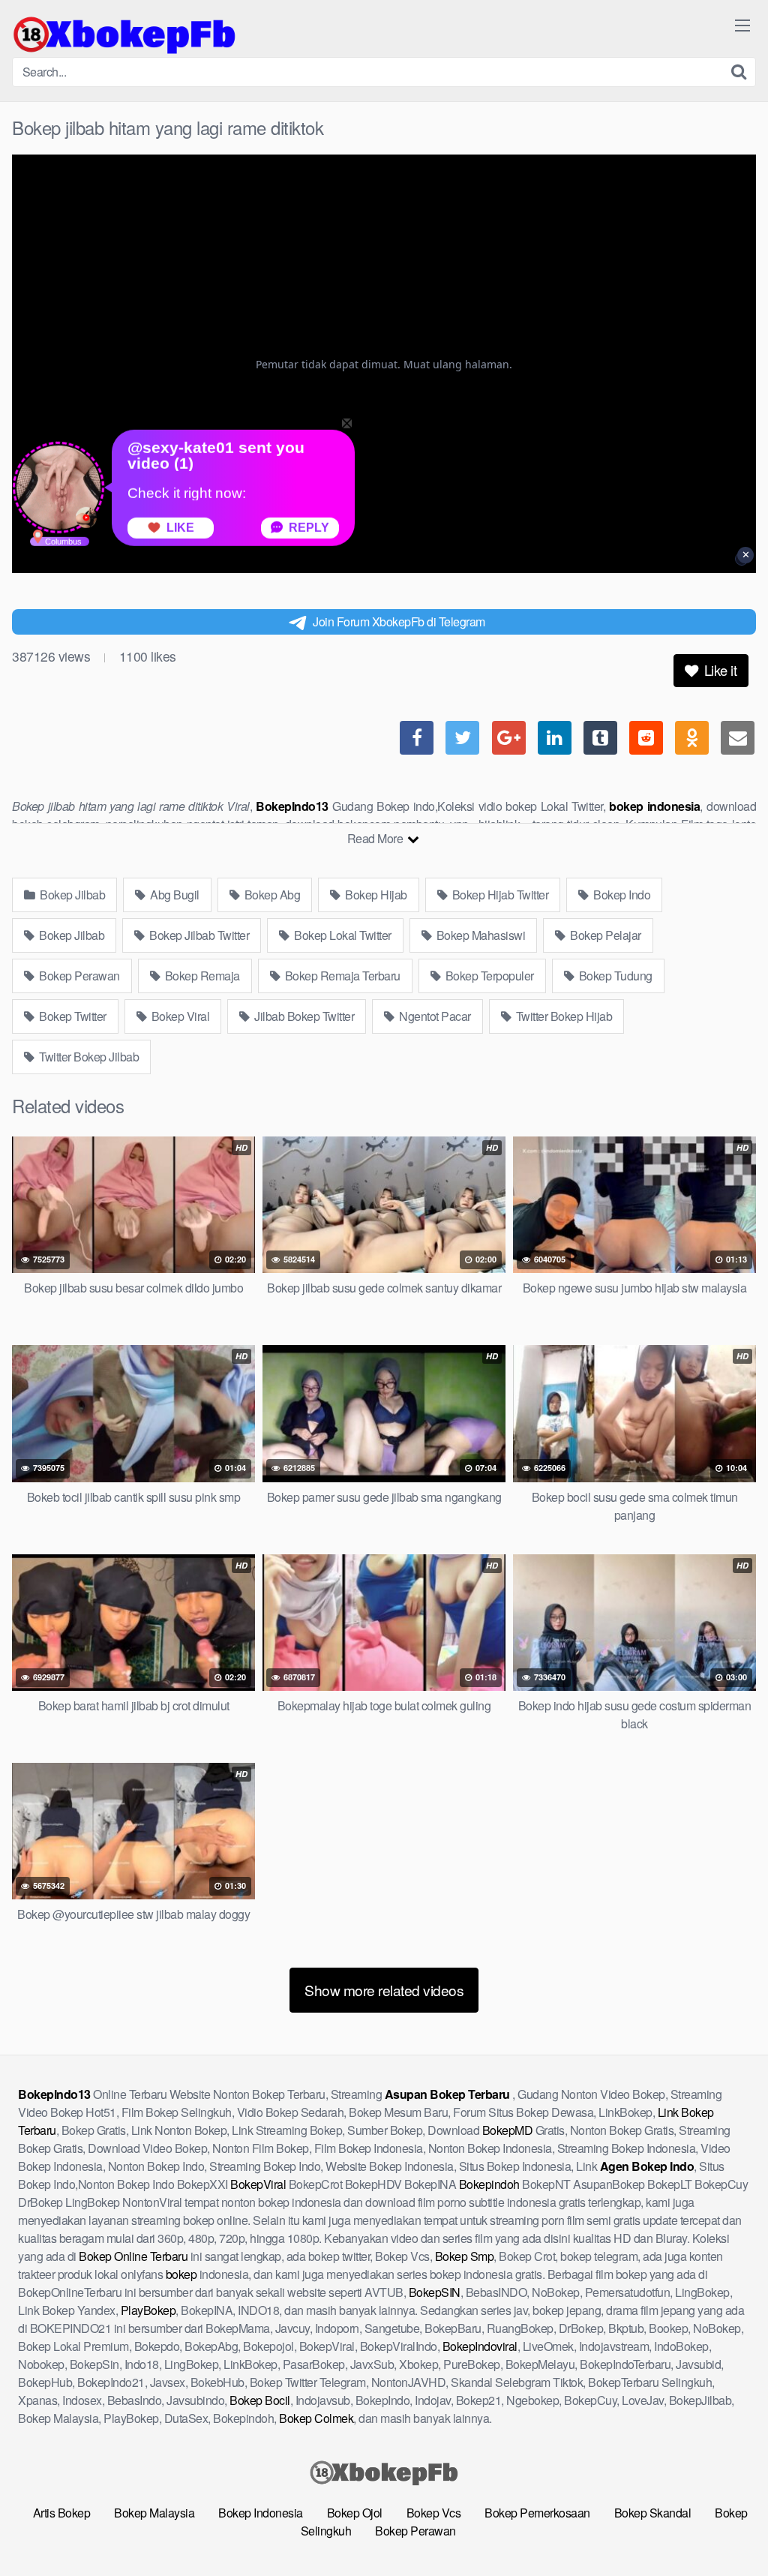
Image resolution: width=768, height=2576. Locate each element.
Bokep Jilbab (72, 895)
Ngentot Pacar (434, 1016)
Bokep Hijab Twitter (499, 895)
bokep (181, 2274)
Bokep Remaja (201, 976)
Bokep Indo (621, 895)
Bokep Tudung (614, 976)
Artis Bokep (62, 2513)
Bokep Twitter (72, 1016)
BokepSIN (435, 2292)
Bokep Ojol (355, 2513)
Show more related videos (384, 1990)
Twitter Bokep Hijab (562, 1016)
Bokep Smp (465, 2256)
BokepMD (508, 2130)
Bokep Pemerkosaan (537, 2513)
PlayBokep (148, 2310)
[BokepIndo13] (124, 35)
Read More (376, 838)
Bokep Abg (271, 895)
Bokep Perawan (78, 976)
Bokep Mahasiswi (479, 935)
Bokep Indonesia (261, 2513)
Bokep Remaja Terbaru (341, 976)
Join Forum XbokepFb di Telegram (399, 621)
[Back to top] (727, 2528)
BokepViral (258, 2184)
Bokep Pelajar (604, 935)
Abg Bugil (174, 895)
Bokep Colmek (316, 2418)
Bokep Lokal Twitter (342, 935)
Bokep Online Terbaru (133, 2256)
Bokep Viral (179, 1016)
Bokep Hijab (375, 895)
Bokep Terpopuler (488, 976)
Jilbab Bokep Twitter (303, 1016)
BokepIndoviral (480, 2346)
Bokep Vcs (434, 2513)
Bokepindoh (489, 2184)
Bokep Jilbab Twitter (198, 935)
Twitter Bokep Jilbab (88, 1057)
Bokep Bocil (260, 2400)
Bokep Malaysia (154, 2513)
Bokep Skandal (653, 2513)
